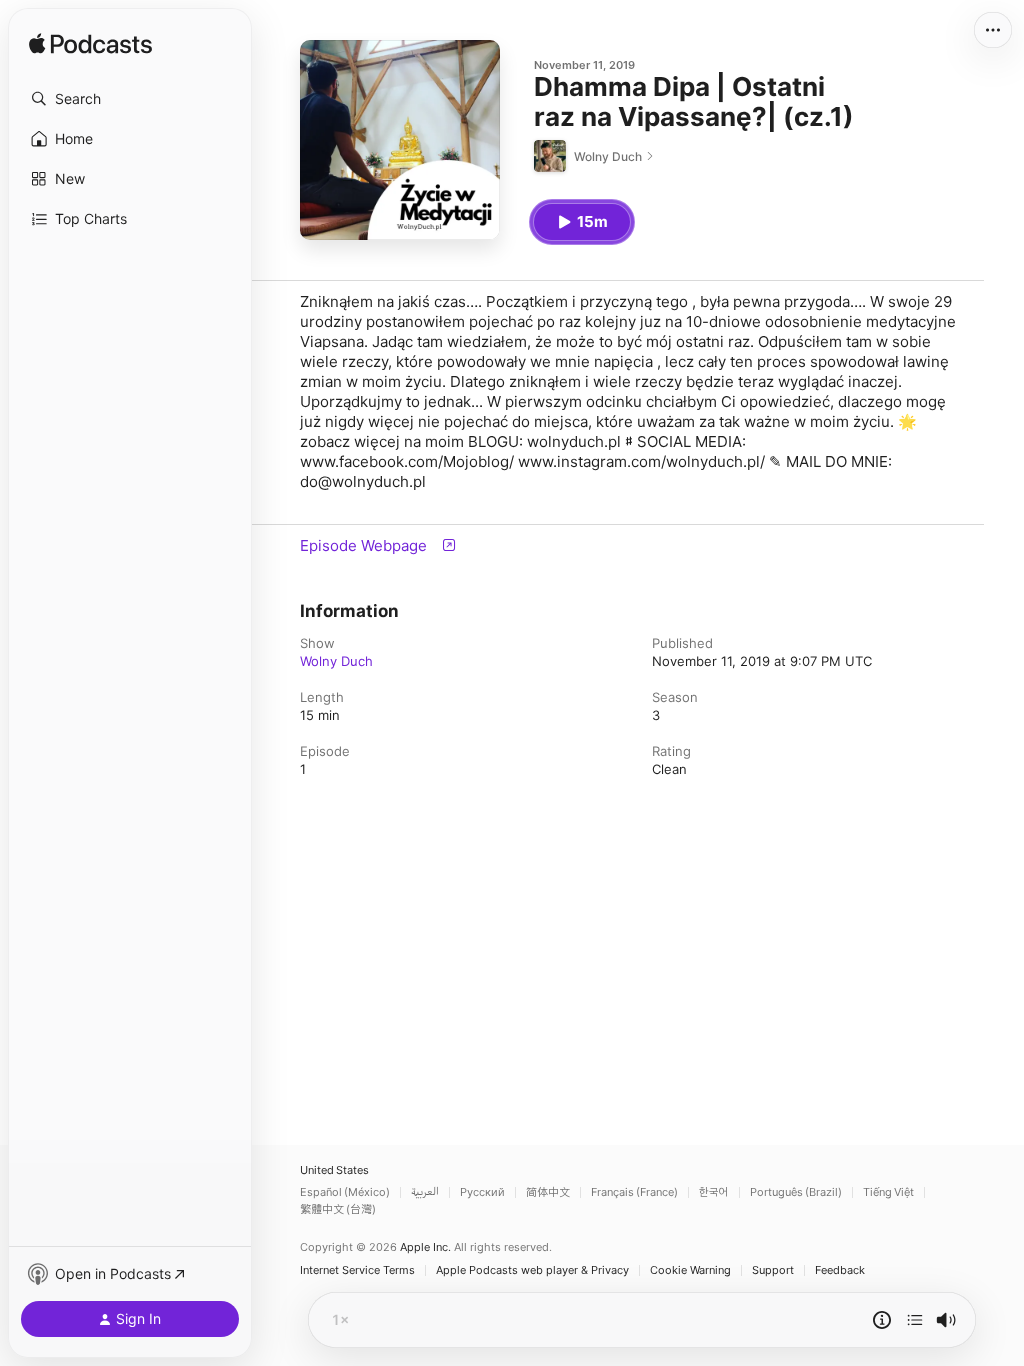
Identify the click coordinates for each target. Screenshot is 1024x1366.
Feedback (840, 1270)
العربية (425, 1192)
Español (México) (345, 1192)
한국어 (714, 1192)
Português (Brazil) (796, 1192)
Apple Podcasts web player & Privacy (532, 1270)
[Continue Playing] (915, 1320)
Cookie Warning (690, 1270)
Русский (482, 1192)
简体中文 (548, 1192)
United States (334, 1170)
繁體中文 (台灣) (338, 1209)
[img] (90, 45)
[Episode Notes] (882, 1320)
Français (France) (634, 1192)
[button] (130, 99)
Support (773, 1270)
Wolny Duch (336, 661)
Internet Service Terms (357, 1270)
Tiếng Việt (888, 1192)
